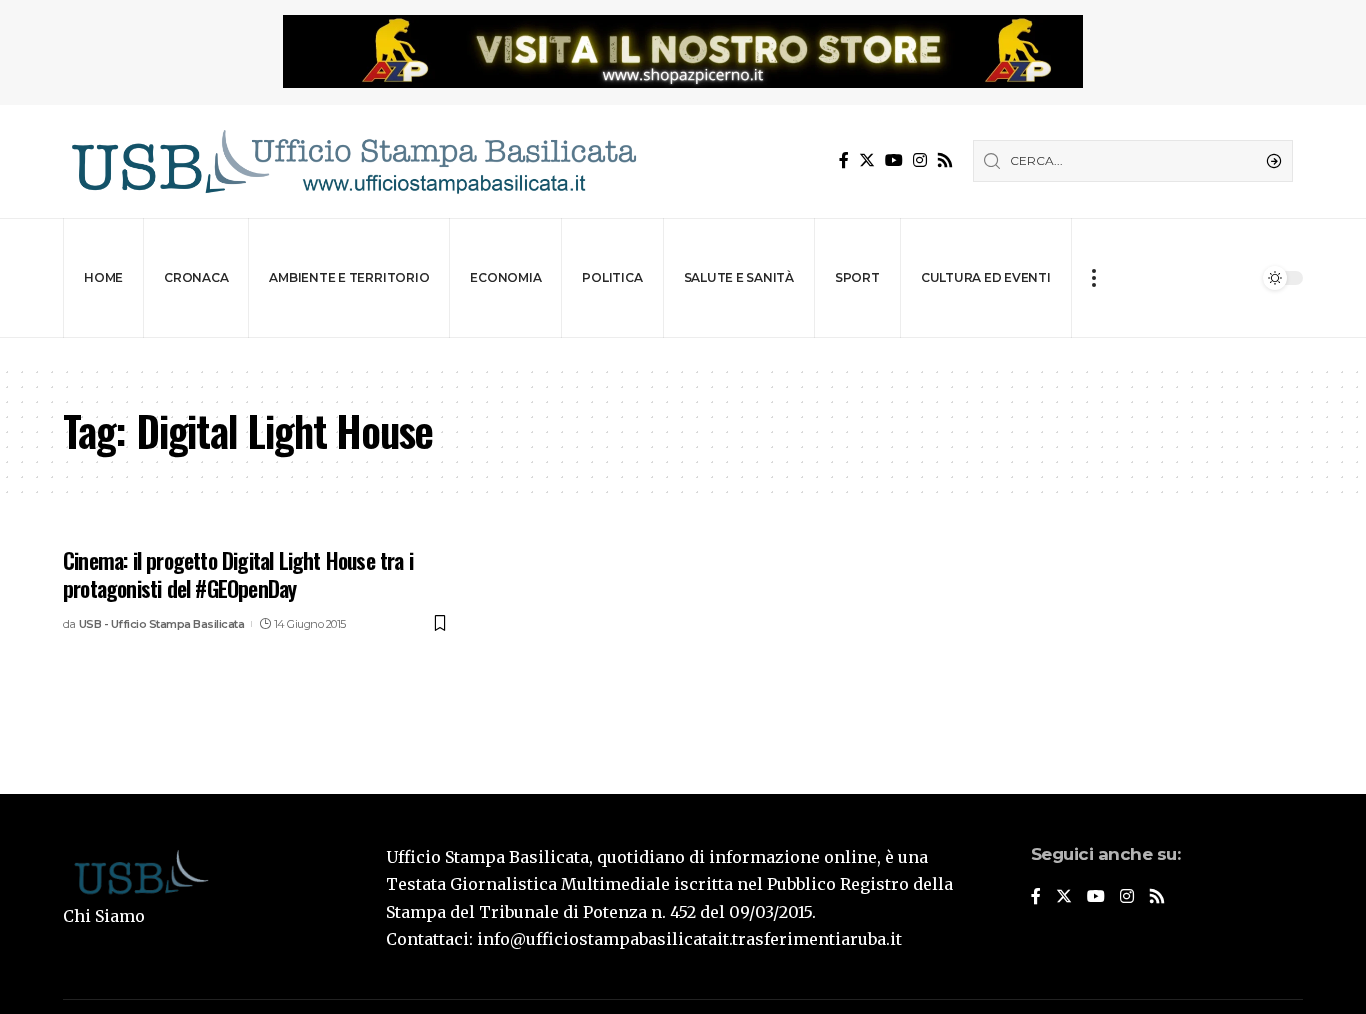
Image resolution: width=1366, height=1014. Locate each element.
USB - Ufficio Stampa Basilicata (162, 624)
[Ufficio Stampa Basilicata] (353, 161)
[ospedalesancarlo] (683, 351)
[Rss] (945, 160)
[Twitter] (867, 160)
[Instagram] (920, 160)
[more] (1093, 278)
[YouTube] (894, 160)
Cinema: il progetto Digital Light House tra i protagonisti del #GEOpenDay (238, 574)
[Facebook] (844, 160)
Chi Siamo (104, 916)
